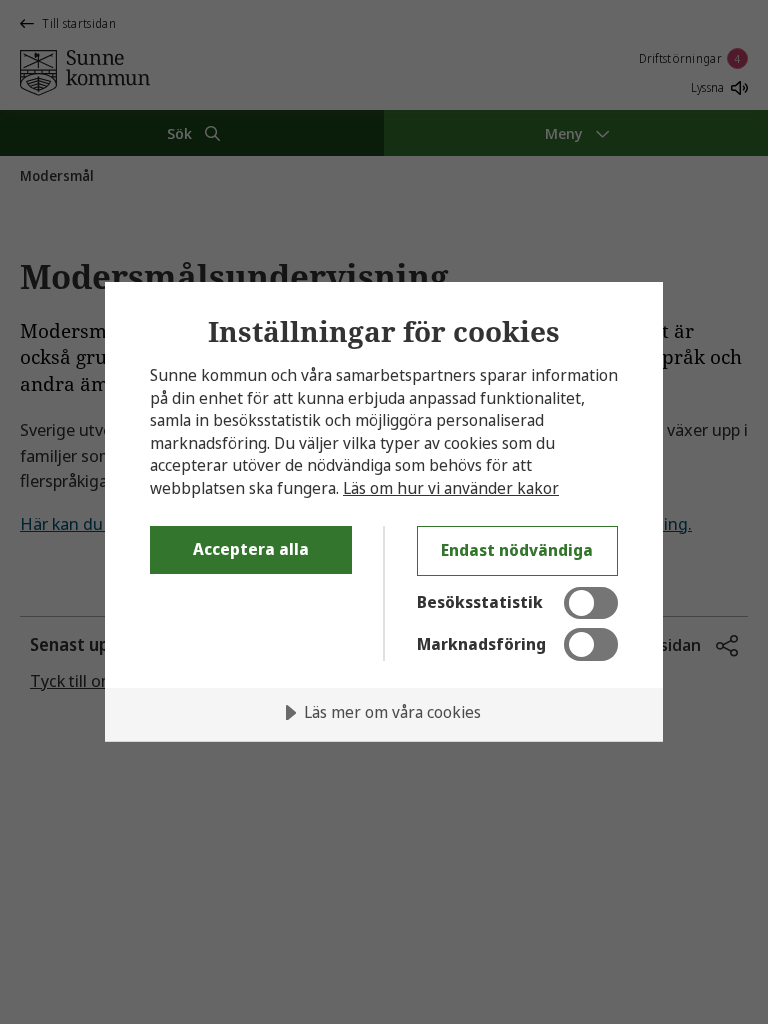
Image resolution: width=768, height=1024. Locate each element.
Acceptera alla (251, 549)
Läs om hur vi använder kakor (451, 488)
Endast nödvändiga (517, 550)
